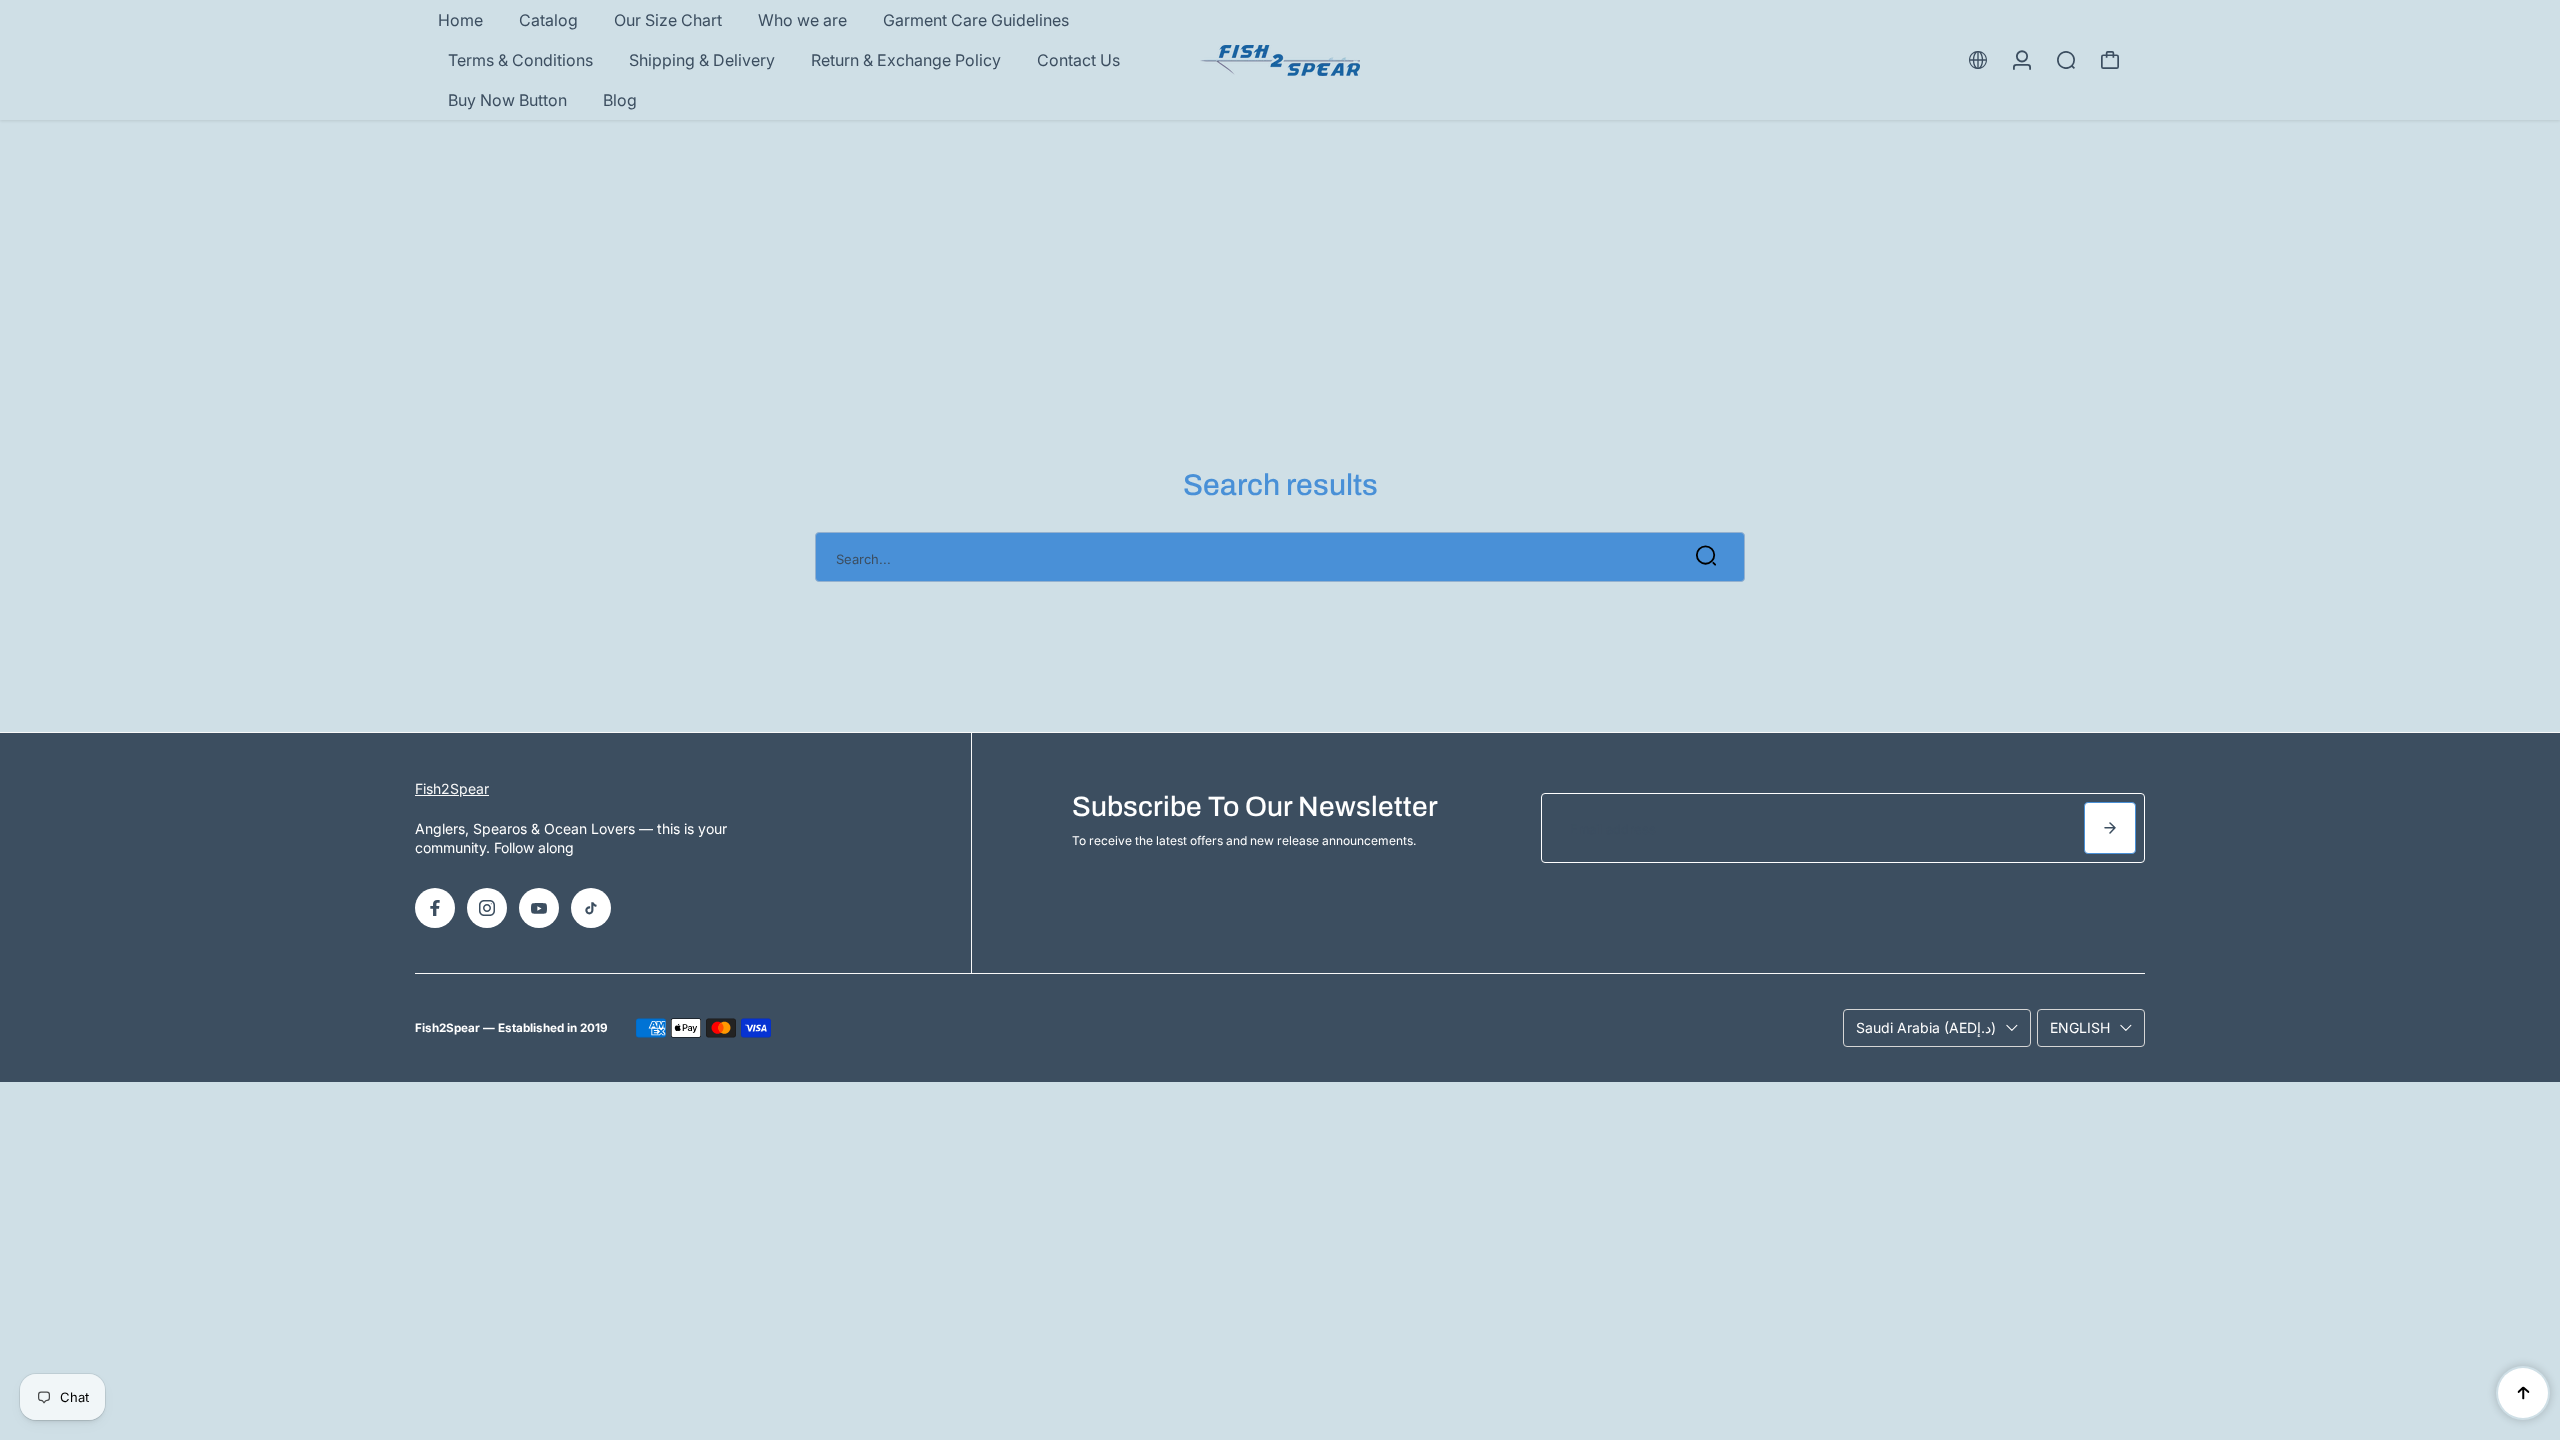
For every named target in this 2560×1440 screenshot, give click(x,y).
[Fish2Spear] (1280, 60)
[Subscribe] (2110, 828)
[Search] (2066, 60)
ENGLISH (2080, 1027)
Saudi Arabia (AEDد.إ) (1926, 1027)
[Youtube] (539, 908)
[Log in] (2022, 60)
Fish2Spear (452, 788)
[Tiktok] (591, 908)
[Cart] (2110, 60)
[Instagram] (487, 908)
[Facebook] (435, 908)
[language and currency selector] (1978, 60)
